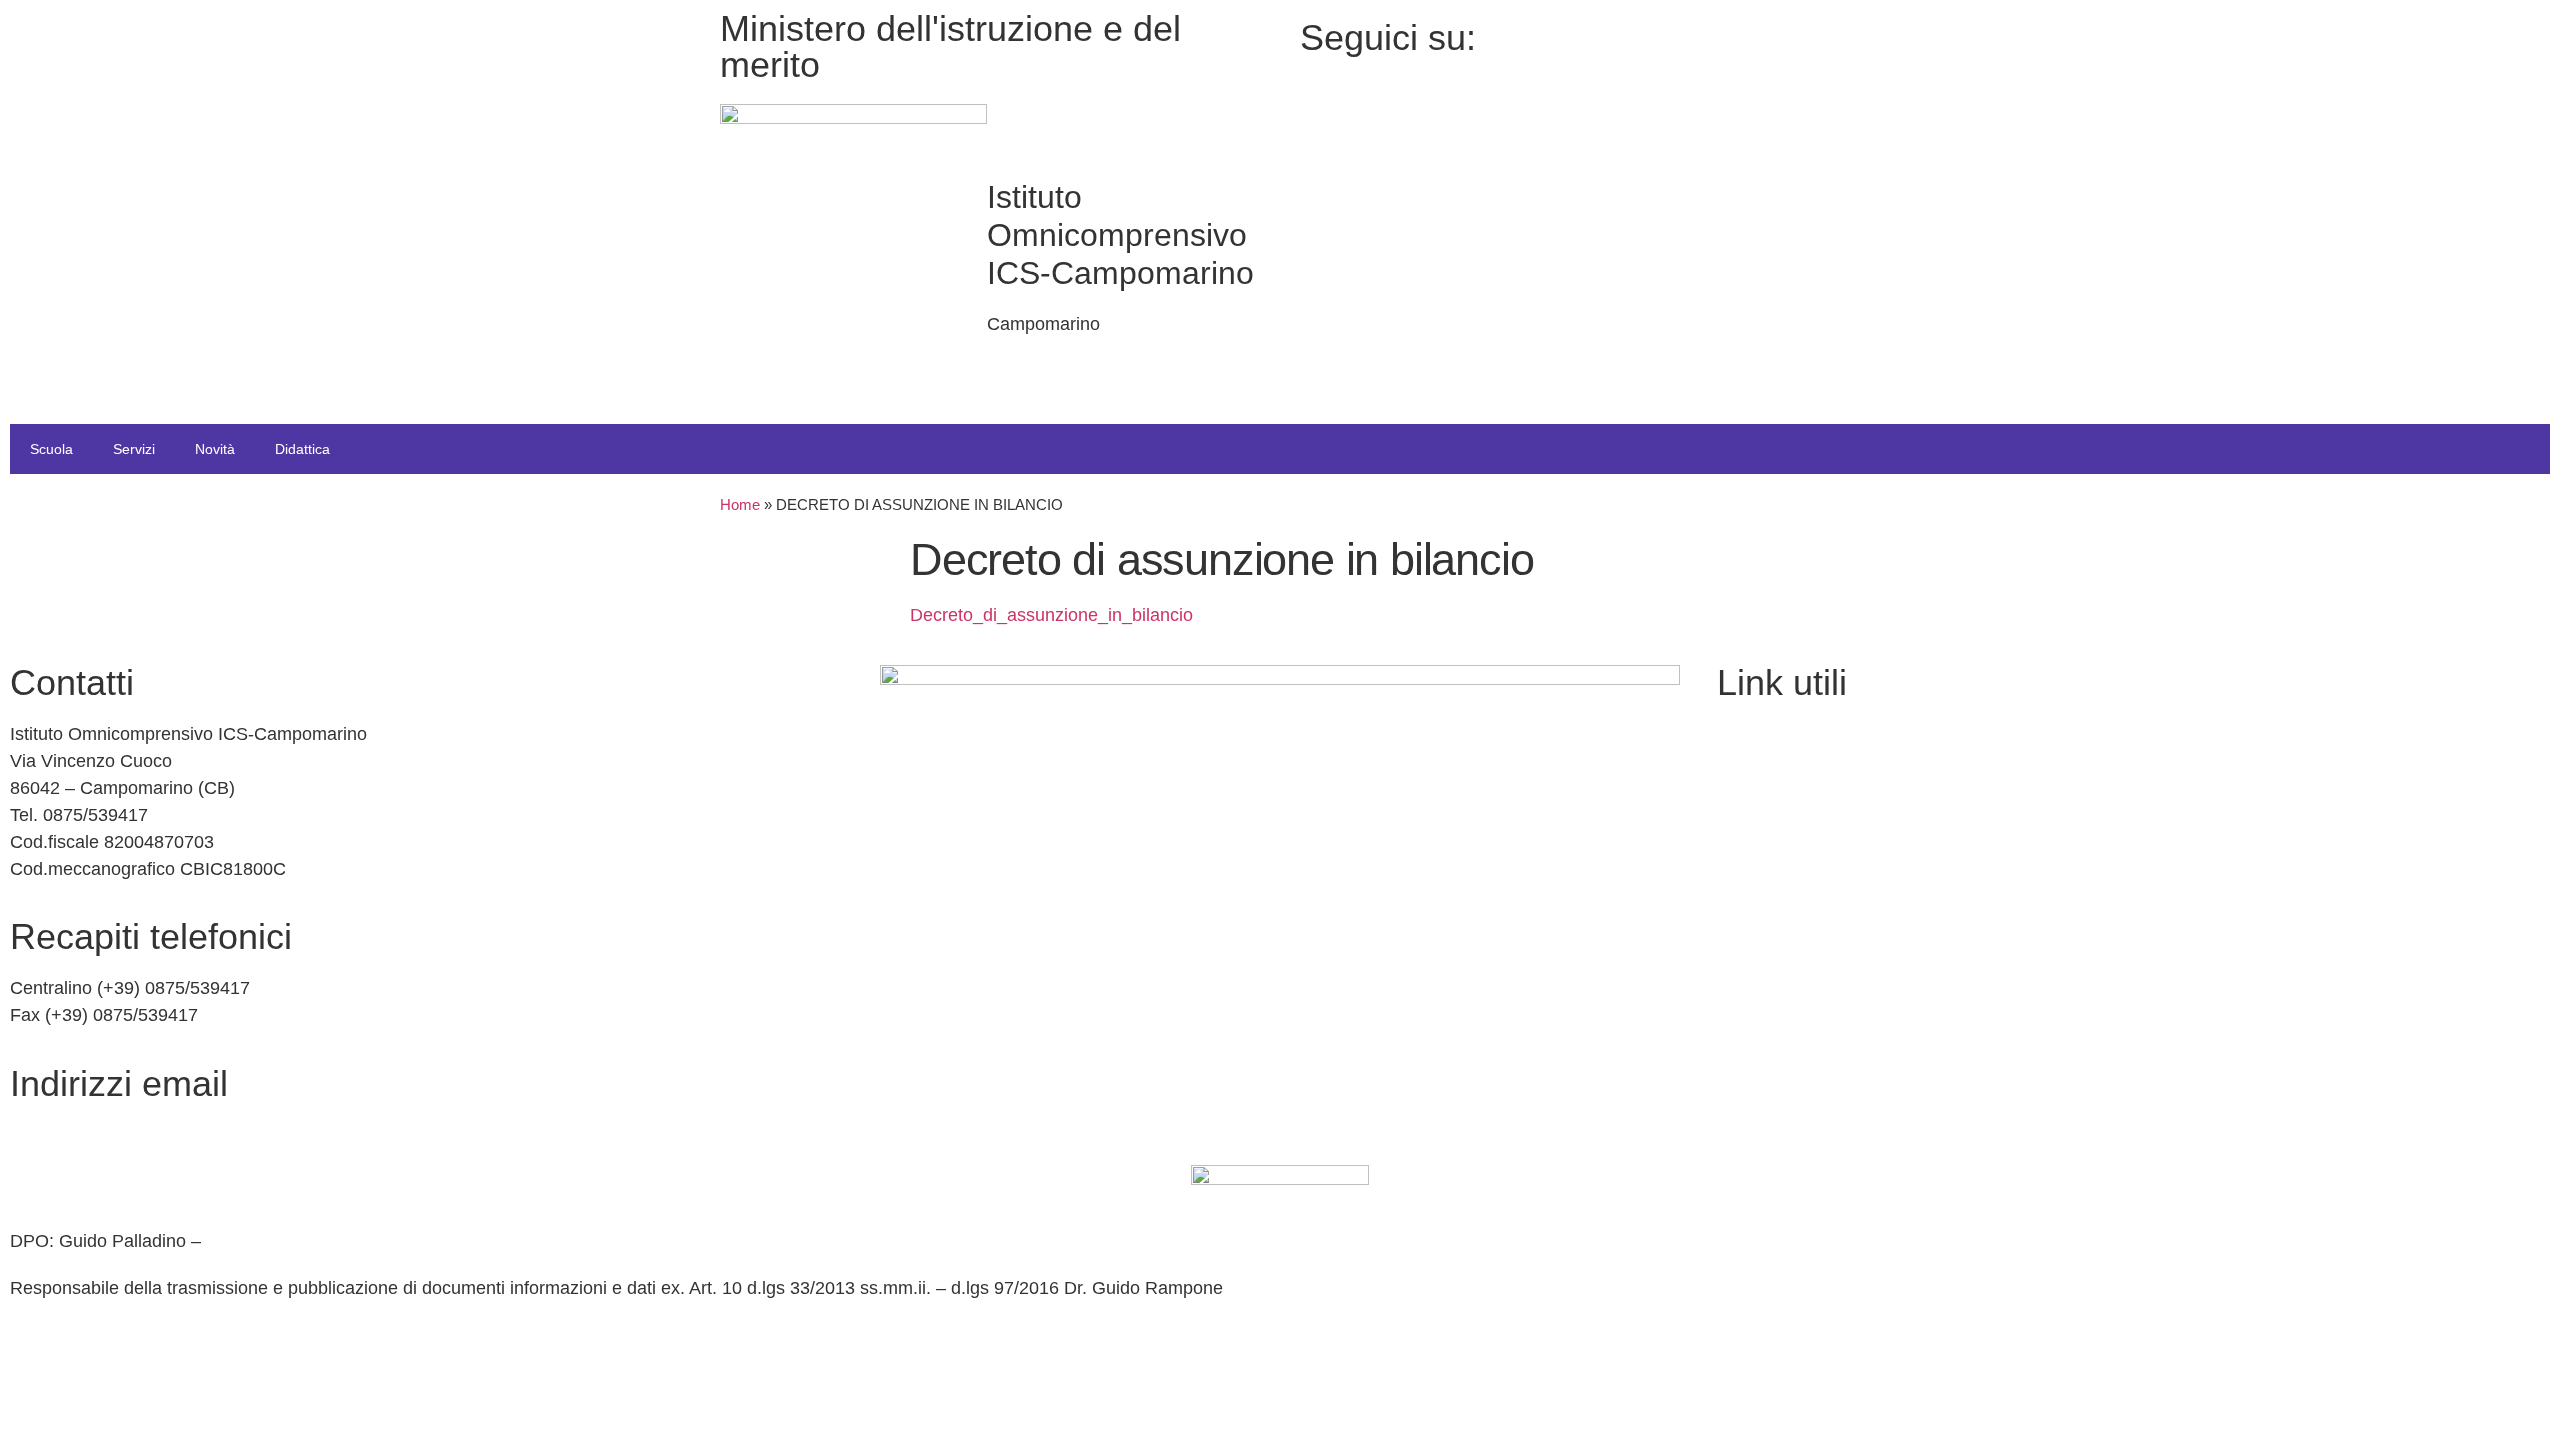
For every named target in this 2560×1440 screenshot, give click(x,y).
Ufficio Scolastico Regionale (1828, 821)
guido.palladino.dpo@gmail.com (334, 1241)
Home (740, 504)
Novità (215, 449)
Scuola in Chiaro (1783, 864)
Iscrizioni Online (1780, 777)
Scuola (51, 449)
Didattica (302, 449)
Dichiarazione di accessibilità (1832, 993)
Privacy (1746, 950)
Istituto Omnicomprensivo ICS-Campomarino (1120, 235)
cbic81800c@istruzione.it (112, 1135)
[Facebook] (1702, 33)
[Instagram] (1702, 60)
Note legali (1759, 1036)
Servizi (134, 449)
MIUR (1740, 734)
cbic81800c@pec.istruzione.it (129, 1178)
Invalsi (1742, 907)
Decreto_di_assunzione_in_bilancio (1051, 615)
